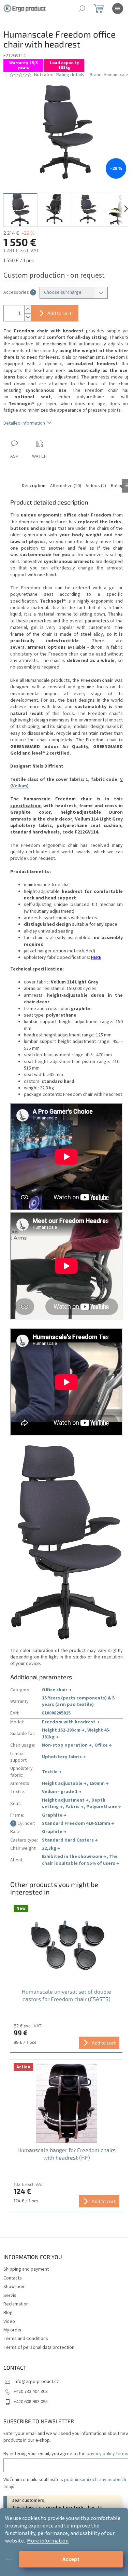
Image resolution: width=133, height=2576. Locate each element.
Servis (10, 2296)
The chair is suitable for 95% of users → (81, 1860)
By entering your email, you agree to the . (66, 2454)
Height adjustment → (65, 1800)
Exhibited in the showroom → (74, 1857)
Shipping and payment (26, 2269)
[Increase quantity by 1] (28, 309)
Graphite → (54, 1815)
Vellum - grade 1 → (62, 1792)
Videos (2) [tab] (96, 486)
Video (9, 2322)
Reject (9, 2559)
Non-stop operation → (67, 1745)
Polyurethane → (104, 1807)
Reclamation (16, 2304)
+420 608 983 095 (31, 2402)
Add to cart (59, 313)
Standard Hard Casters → (70, 1840)
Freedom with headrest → (71, 1722)
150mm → (99, 1783)
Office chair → (57, 1690)
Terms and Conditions (26, 2339)
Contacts (13, 2278)
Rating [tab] (117, 486)
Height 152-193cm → (63, 1730)
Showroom (14, 2287)
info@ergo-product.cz (36, 2382)
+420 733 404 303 (31, 2392)
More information (48, 2541)
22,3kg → (51, 1848)
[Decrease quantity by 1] (28, 317)
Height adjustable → (64, 1783)
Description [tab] (34, 486)
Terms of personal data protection (39, 2347)
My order (13, 2330)
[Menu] (118, 9)
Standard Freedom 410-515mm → (78, 1823)
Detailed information (24, 423)
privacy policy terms (107, 2454)
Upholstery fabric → (64, 1757)
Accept (71, 2559)
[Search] (82, 9)
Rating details (70, 75)
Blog (8, 2313)
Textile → (52, 1772)
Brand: (109, 75)
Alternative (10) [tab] (66, 486)
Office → (103, 1745)
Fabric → (75, 1807)
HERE (96, 958)
